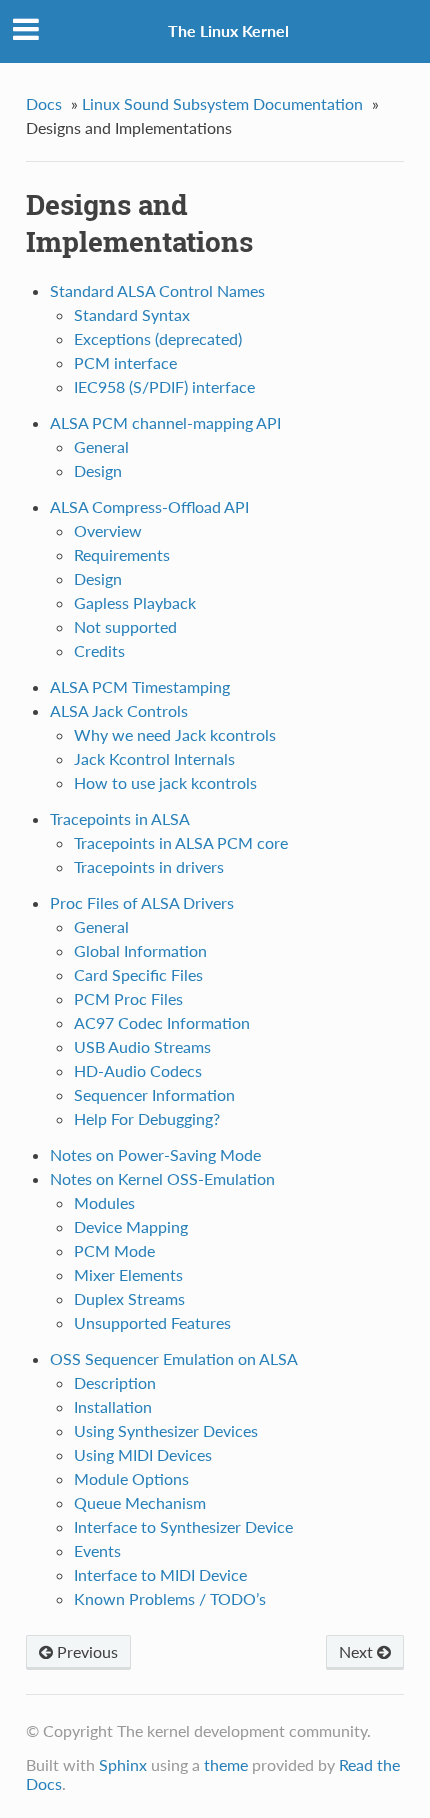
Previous (85, 1651)
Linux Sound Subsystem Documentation (222, 103)
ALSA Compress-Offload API (149, 506)
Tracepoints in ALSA (120, 818)
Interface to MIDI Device (160, 1574)
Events (97, 1550)
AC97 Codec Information (162, 1022)
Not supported (125, 626)
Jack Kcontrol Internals (154, 758)
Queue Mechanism (140, 1502)
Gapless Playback (135, 602)
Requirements (122, 554)
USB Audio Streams (142, 1046)
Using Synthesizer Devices (166, 1430)
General (101, 446)
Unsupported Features (152, 1322)
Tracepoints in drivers (149, 866)
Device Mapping (131, 1226)
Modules (104, 1202)
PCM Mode (114, 1250)
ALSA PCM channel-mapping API (165, 422)
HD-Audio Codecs (138, 1070)
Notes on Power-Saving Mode (155, 1154)
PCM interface (125, 362)
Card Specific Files (138, 974)
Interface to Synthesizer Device (183, 1526)
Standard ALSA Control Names (157, 290)
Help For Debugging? (147, 1118)
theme (226, 1764)
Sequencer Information (154, 1094)
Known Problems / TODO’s (170, 1598)
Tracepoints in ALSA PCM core (181, 842)
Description (115, 1382)
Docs (44, 103)
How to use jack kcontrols (165, 782)
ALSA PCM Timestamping (140, 686)
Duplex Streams (129, 1298)
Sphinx (123, 1764)
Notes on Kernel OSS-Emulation (162, 1178)
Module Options (131, 1478)
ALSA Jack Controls (119, 710)
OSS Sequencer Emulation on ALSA (174, 1358)
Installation (113, 1406)
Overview (108, 530)
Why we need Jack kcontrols (175, 734)
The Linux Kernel (228, 30)
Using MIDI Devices (143, 1454)
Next (358, 1651)
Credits (99, 650)
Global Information (140, 950)
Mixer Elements (128, 1274)
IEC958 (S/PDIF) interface (164, 386)
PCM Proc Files (128, 998)
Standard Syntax (132, 314)
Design (98, 470)
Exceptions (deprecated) (158, 338)
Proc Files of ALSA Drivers (142, 902)
